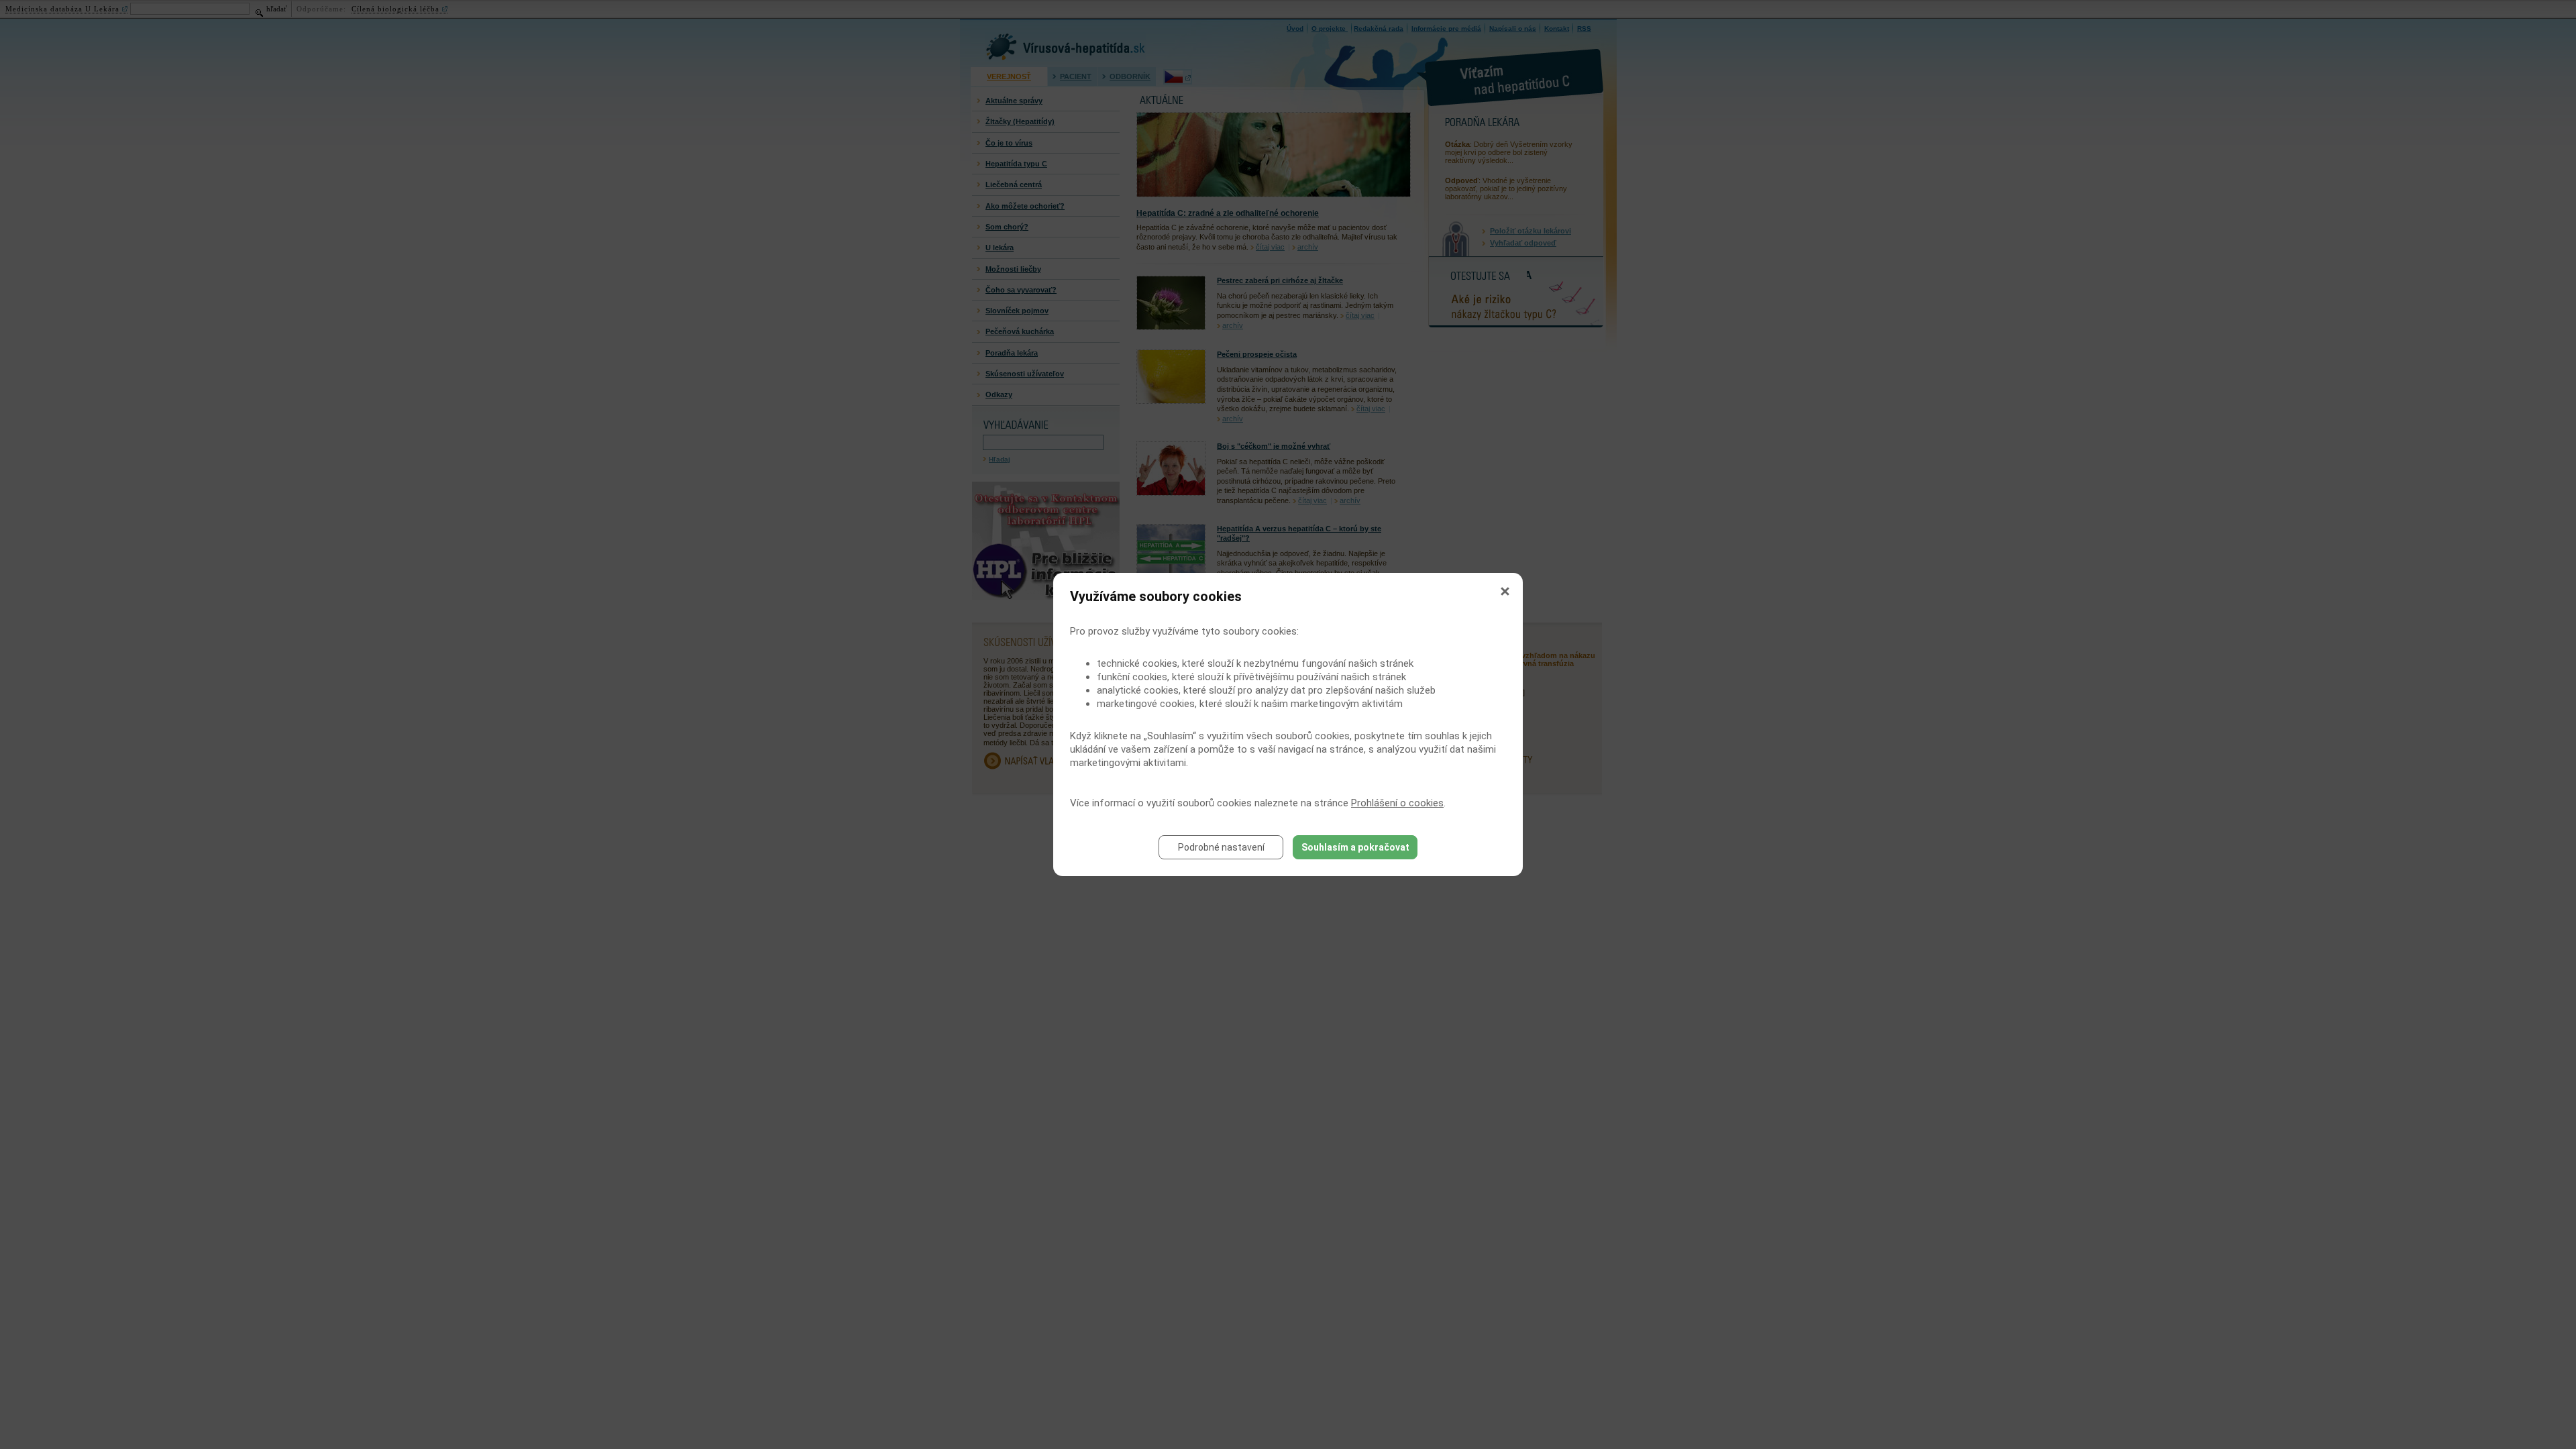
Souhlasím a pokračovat (1355, 847)
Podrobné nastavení (1221, 847)
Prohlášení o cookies (1397, 803)
